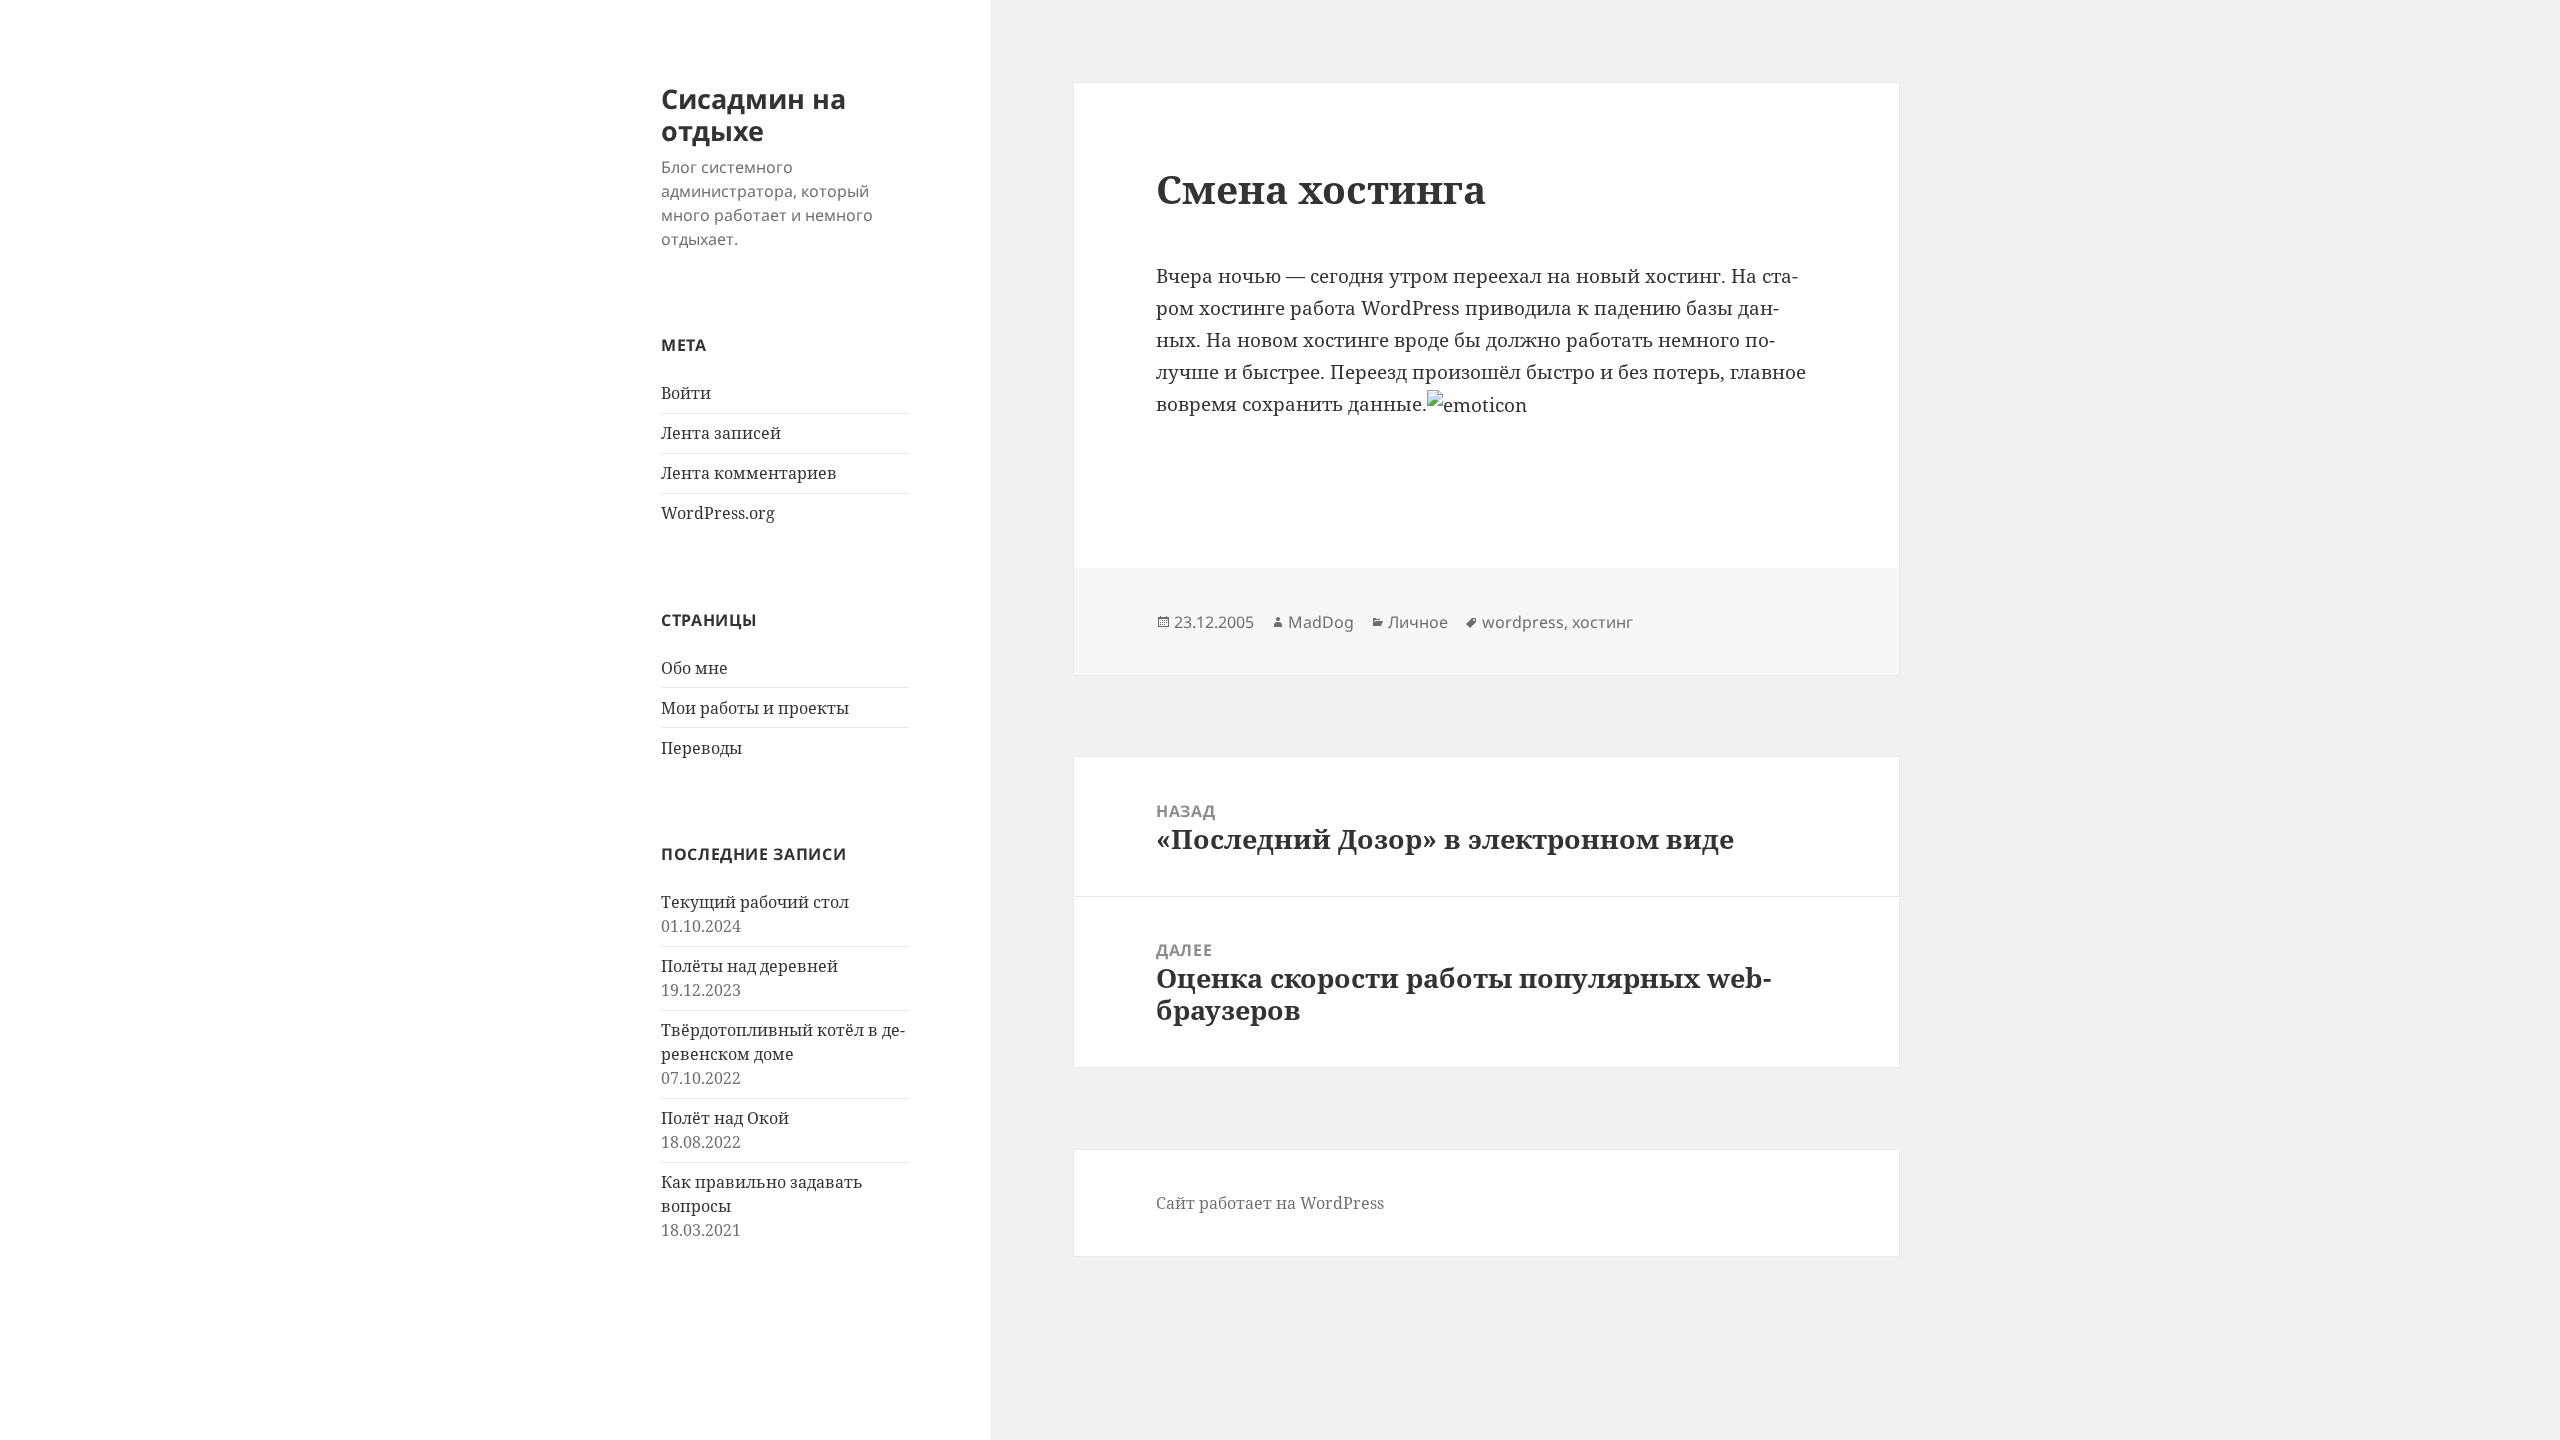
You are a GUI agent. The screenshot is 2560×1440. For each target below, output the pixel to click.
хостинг (1602, 622)
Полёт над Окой (725, 1118)
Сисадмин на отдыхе (753, 114)
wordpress (1523, 622)
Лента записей (721, 433)
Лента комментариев (749, 473)
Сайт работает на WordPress (1270, 1203)
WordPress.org (718, 513)
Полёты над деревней (749, 966)
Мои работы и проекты (755, 708)
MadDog (1321, 622)
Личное (1418, 622)
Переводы (701, 748)
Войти (686, 393)
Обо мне (694, 668)
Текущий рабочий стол (755, 902)
